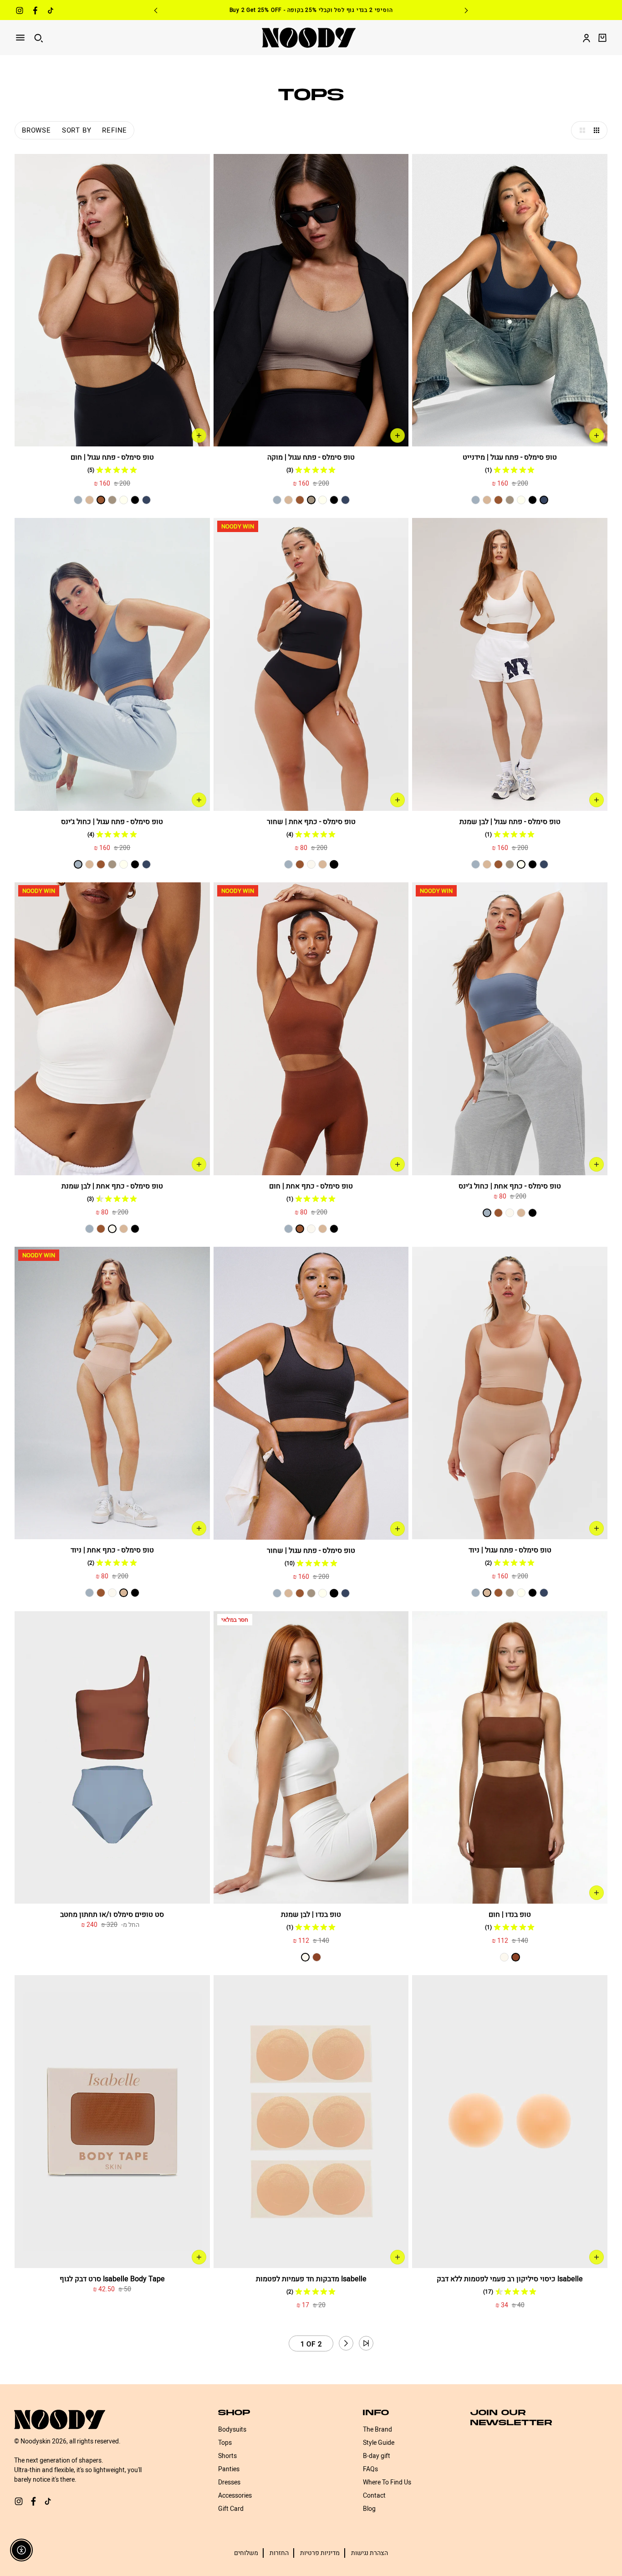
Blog (369, 2509)
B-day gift (377, 2456)
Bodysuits (232, 2430)
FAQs (370, 2469)
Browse (36, 130)
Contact (374, 2496)
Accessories (235, 2496)
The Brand (377, 2430)
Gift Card (231, 2509)
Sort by (77, 130)
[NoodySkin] (309, 38)
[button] (580, 130)
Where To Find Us (387, 2482)
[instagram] (20, 12)
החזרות (279, 2553)
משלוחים (246, 2553)
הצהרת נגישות (370, 2553)
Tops (225, 2443)
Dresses (229, 2482)
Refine (115, 130)
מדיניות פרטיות (320, 2553)
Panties (229, 2469)
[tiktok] (51, 12)
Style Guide (379, 2443)
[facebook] (35, 12)
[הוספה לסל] (597, 435)
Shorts (227, 2456)
